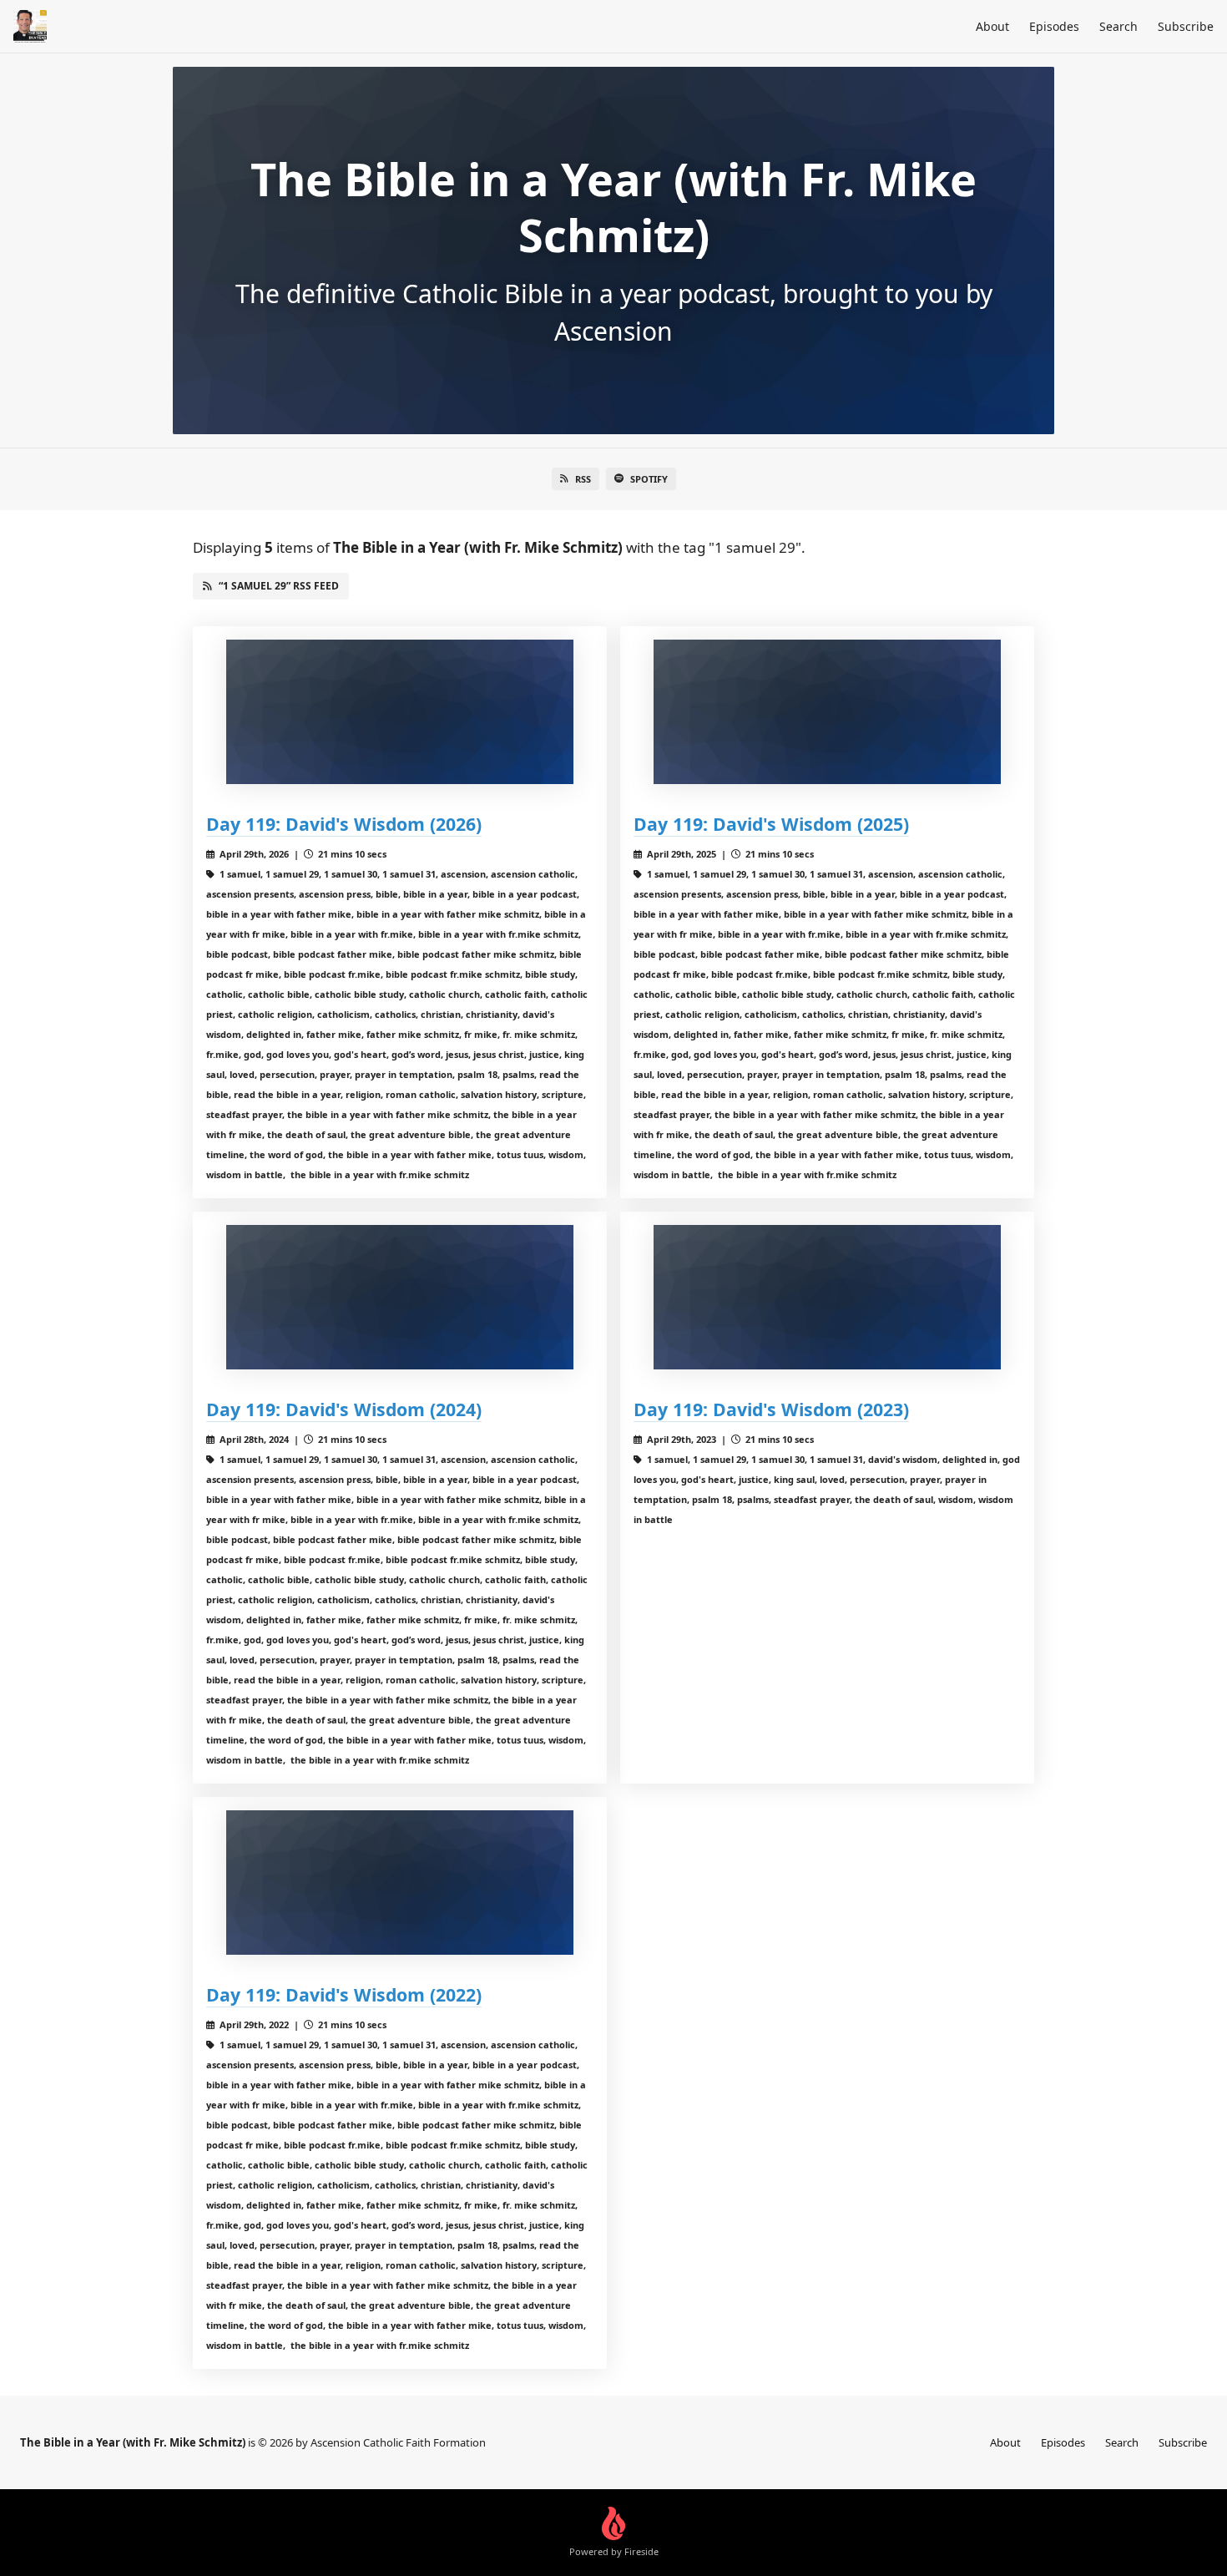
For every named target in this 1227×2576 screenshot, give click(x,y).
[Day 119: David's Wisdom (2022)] (400, 1883)
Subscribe (1186, 26)
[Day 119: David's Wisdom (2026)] (400, 712)
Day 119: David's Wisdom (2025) (771, 824)
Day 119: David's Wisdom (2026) (344, 824)
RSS (583, 479)
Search (1118, 26)
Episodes (1054, 26)
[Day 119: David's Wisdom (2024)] (400, 1297)
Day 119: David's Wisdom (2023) (771, 1409)
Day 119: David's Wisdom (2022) (344, 1994)
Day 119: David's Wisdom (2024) (344, 1409)
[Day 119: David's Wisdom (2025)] (827, 712)
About (992, 26)
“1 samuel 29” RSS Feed (279, 586)
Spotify (649, 479)
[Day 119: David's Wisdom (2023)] (827, 1297)
